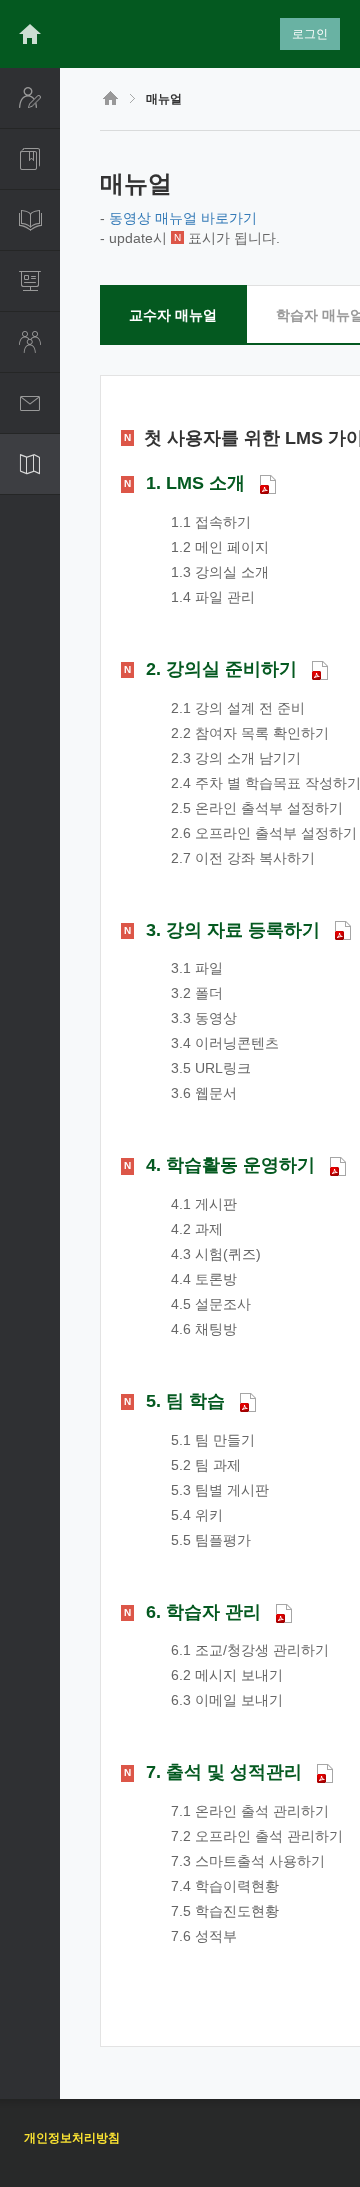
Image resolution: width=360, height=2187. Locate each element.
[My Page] (30, 98)
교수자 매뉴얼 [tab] (173, 315)
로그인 (310, 34)
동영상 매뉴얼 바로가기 (183, 218)
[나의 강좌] (30, 159)
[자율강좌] (30, 342)
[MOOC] (30, 281)
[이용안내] (30, 464)
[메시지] (30, 403)
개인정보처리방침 (72, 2138)
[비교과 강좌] (30, 220)
